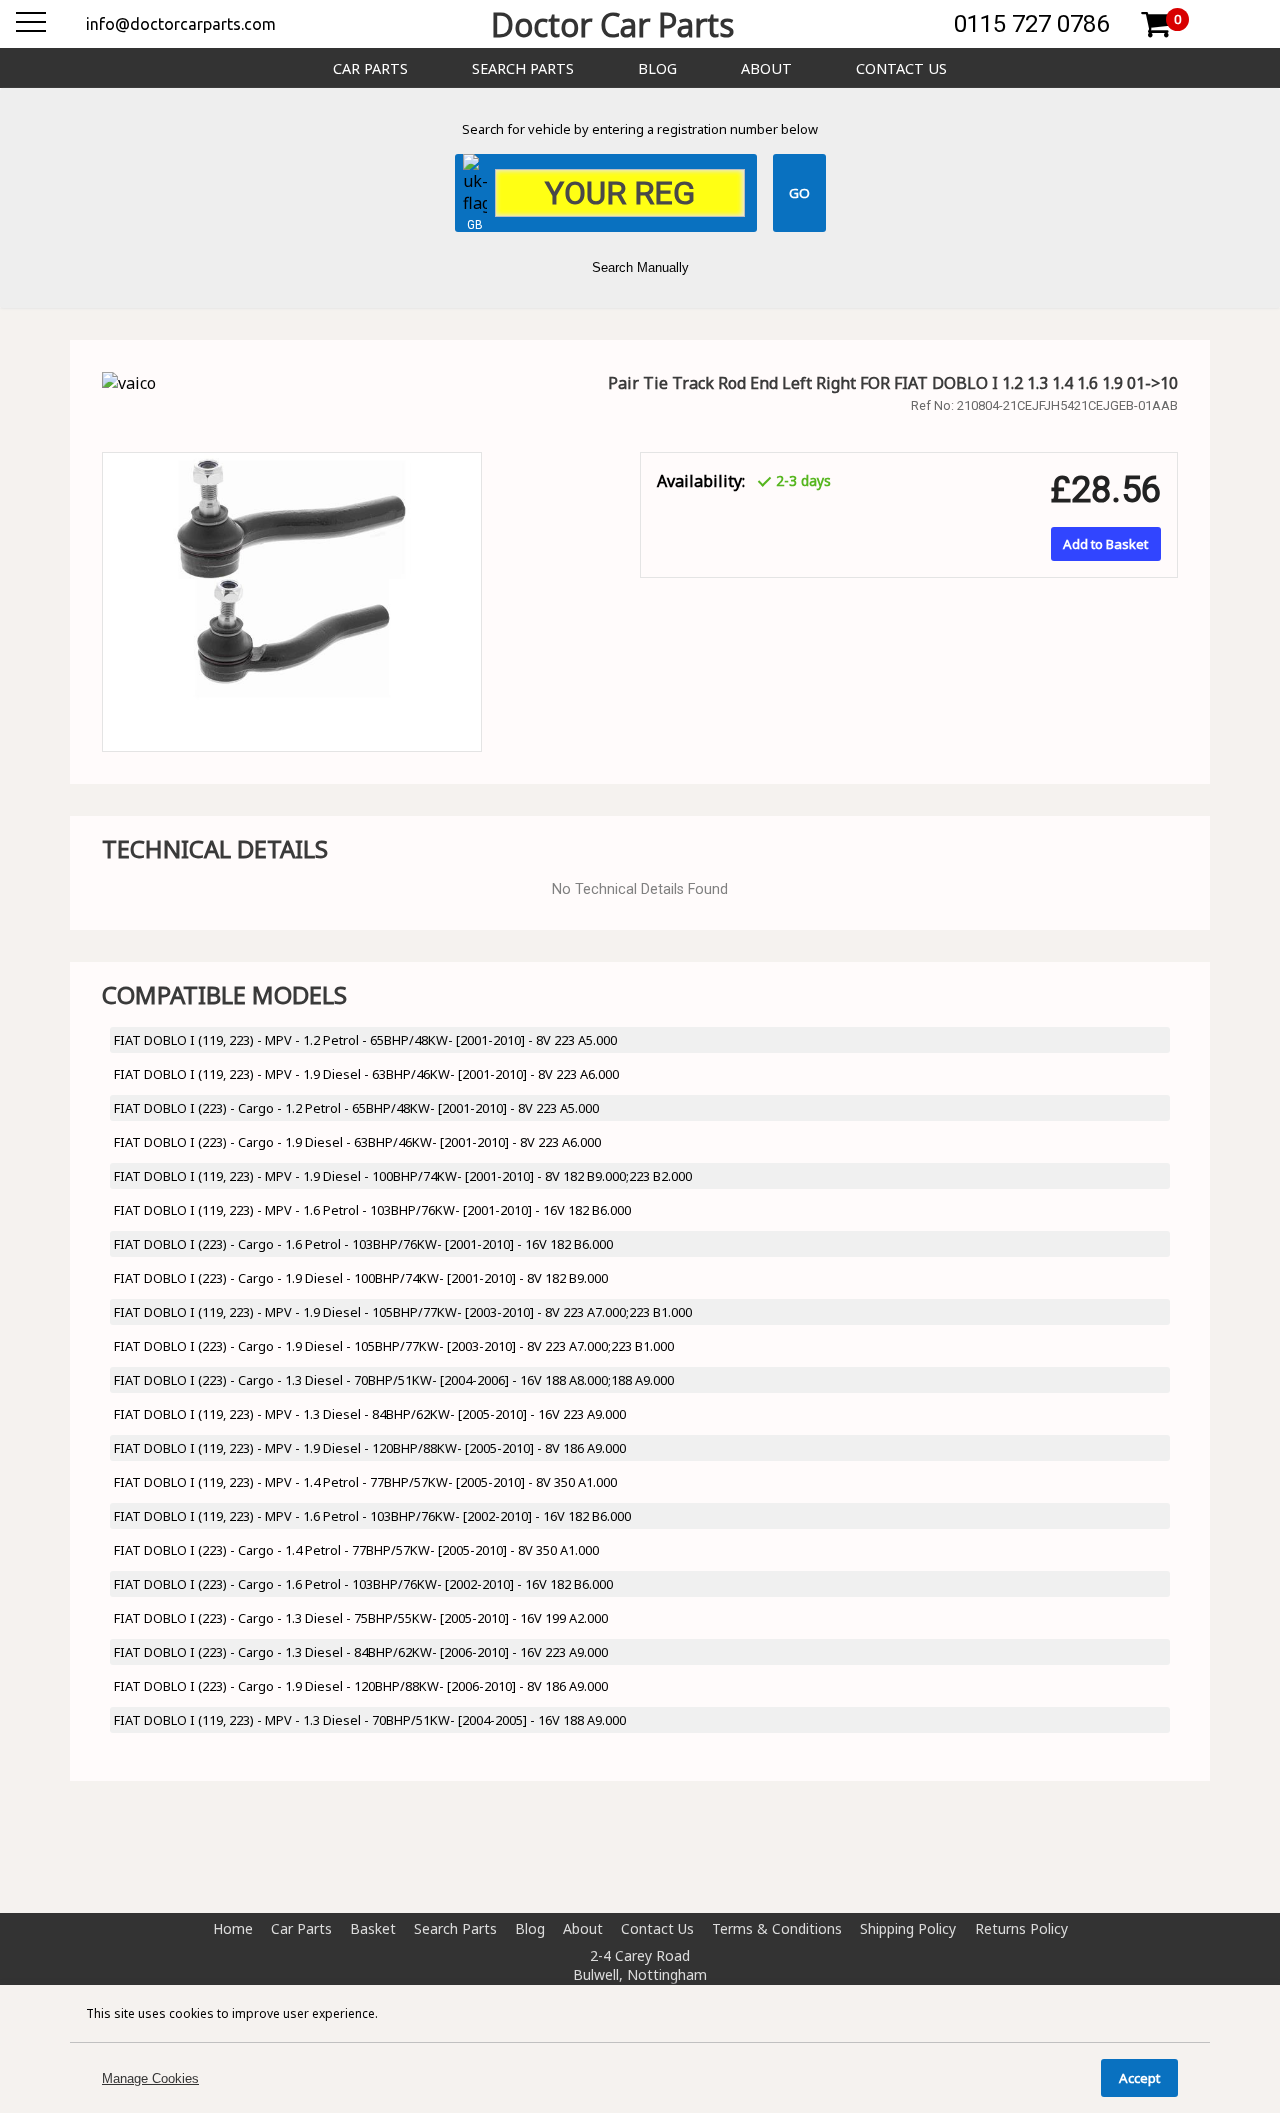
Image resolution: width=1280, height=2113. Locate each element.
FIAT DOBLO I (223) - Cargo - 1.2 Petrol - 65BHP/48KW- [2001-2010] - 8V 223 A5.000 (356, 1108)
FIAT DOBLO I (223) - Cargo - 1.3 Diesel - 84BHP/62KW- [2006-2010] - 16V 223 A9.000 (361, 1652)
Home (233, 1928)
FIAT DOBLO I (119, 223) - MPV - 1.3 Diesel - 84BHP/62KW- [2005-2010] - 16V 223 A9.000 (370, 1414)
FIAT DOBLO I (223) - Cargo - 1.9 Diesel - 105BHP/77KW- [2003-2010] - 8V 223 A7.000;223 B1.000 (394, 1346)
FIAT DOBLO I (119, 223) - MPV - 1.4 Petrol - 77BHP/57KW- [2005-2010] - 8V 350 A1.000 (365, 1482)
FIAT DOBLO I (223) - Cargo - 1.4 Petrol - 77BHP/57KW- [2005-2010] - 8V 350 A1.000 (356, 1550)
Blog (657, 68)
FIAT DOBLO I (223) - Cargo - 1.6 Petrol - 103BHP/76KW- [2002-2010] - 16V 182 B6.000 (363, 1584)
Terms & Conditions (777, 1928)
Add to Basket (1105, 544)
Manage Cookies (150, 2078)
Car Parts (370, 68)
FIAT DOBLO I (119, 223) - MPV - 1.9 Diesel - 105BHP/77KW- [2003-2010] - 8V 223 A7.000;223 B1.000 (403, 1312)
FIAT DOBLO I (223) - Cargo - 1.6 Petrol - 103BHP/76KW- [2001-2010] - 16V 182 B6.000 (363, 1244)
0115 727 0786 (1031, 24)
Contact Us (901, 68)
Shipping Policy (908, 1928)
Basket (373, 1928)
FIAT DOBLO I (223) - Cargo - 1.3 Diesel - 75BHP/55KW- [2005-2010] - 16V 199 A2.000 (361, 1618)
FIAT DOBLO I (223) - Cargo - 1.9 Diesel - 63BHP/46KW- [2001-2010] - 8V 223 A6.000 (357, 1142)
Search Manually (640, 267)
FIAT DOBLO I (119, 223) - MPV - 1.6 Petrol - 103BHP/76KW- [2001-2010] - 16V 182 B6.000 (372, 1210)
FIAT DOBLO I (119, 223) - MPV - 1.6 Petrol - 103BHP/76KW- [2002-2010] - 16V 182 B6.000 (372, 1516)
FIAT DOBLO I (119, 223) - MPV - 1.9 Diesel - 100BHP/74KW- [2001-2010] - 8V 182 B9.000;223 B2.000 (403, 1176)
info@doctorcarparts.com (181, 24)
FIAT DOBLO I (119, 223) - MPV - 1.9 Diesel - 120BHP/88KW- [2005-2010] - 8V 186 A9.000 (370, 1448)
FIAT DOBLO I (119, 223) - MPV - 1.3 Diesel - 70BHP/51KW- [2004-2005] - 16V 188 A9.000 (370, 1720)
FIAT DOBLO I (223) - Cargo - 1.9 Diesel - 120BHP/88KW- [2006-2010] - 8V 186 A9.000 (361, 1686)
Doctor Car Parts (612, 24)
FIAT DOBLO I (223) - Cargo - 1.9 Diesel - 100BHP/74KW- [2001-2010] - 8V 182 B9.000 (361, 1278)
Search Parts (523, 68)
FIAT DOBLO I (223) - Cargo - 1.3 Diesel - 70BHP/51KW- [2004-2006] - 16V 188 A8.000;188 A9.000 (394, 1380)
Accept (1139, 2078)
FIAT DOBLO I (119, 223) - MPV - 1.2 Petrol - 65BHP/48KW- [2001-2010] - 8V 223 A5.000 (365, 1040)
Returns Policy (1021, 1928)
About (766, 68)
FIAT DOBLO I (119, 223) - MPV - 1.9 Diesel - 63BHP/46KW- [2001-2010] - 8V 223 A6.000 (366, 1074)
